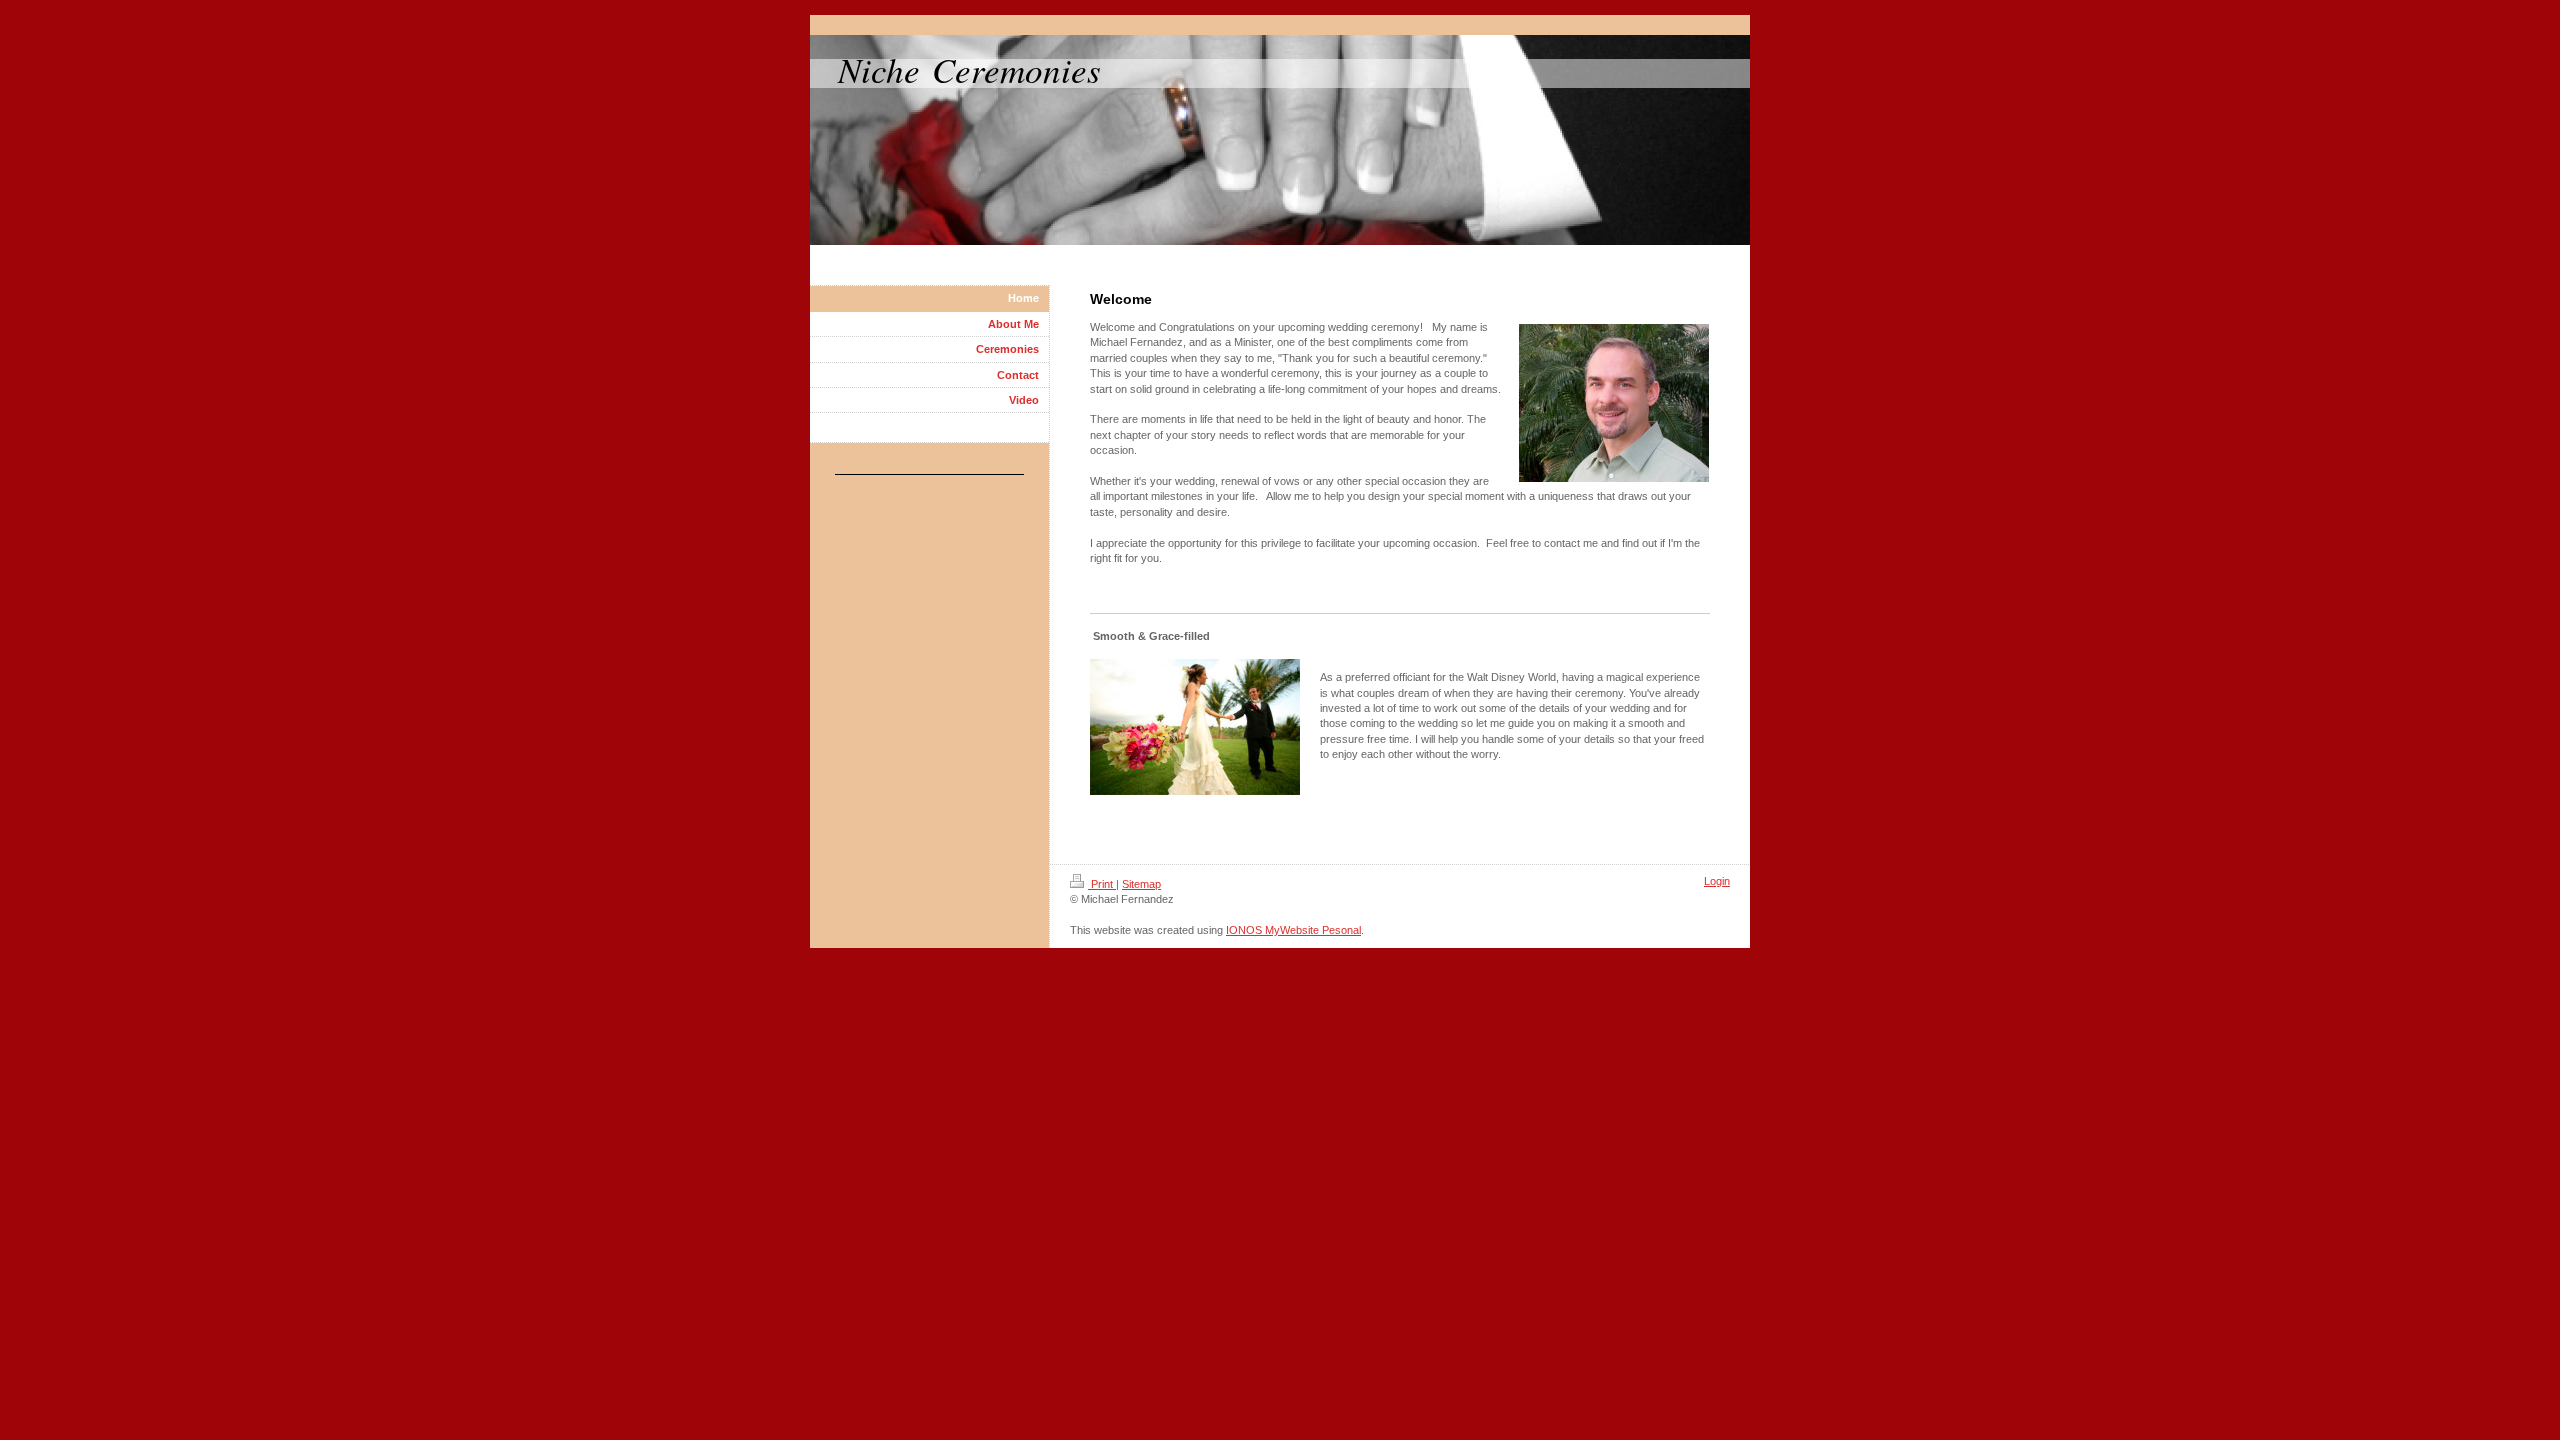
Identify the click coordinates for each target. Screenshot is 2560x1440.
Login (1717, 881)
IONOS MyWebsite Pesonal (1293, 930)
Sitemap (1141, 884)
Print (1102, 884)
